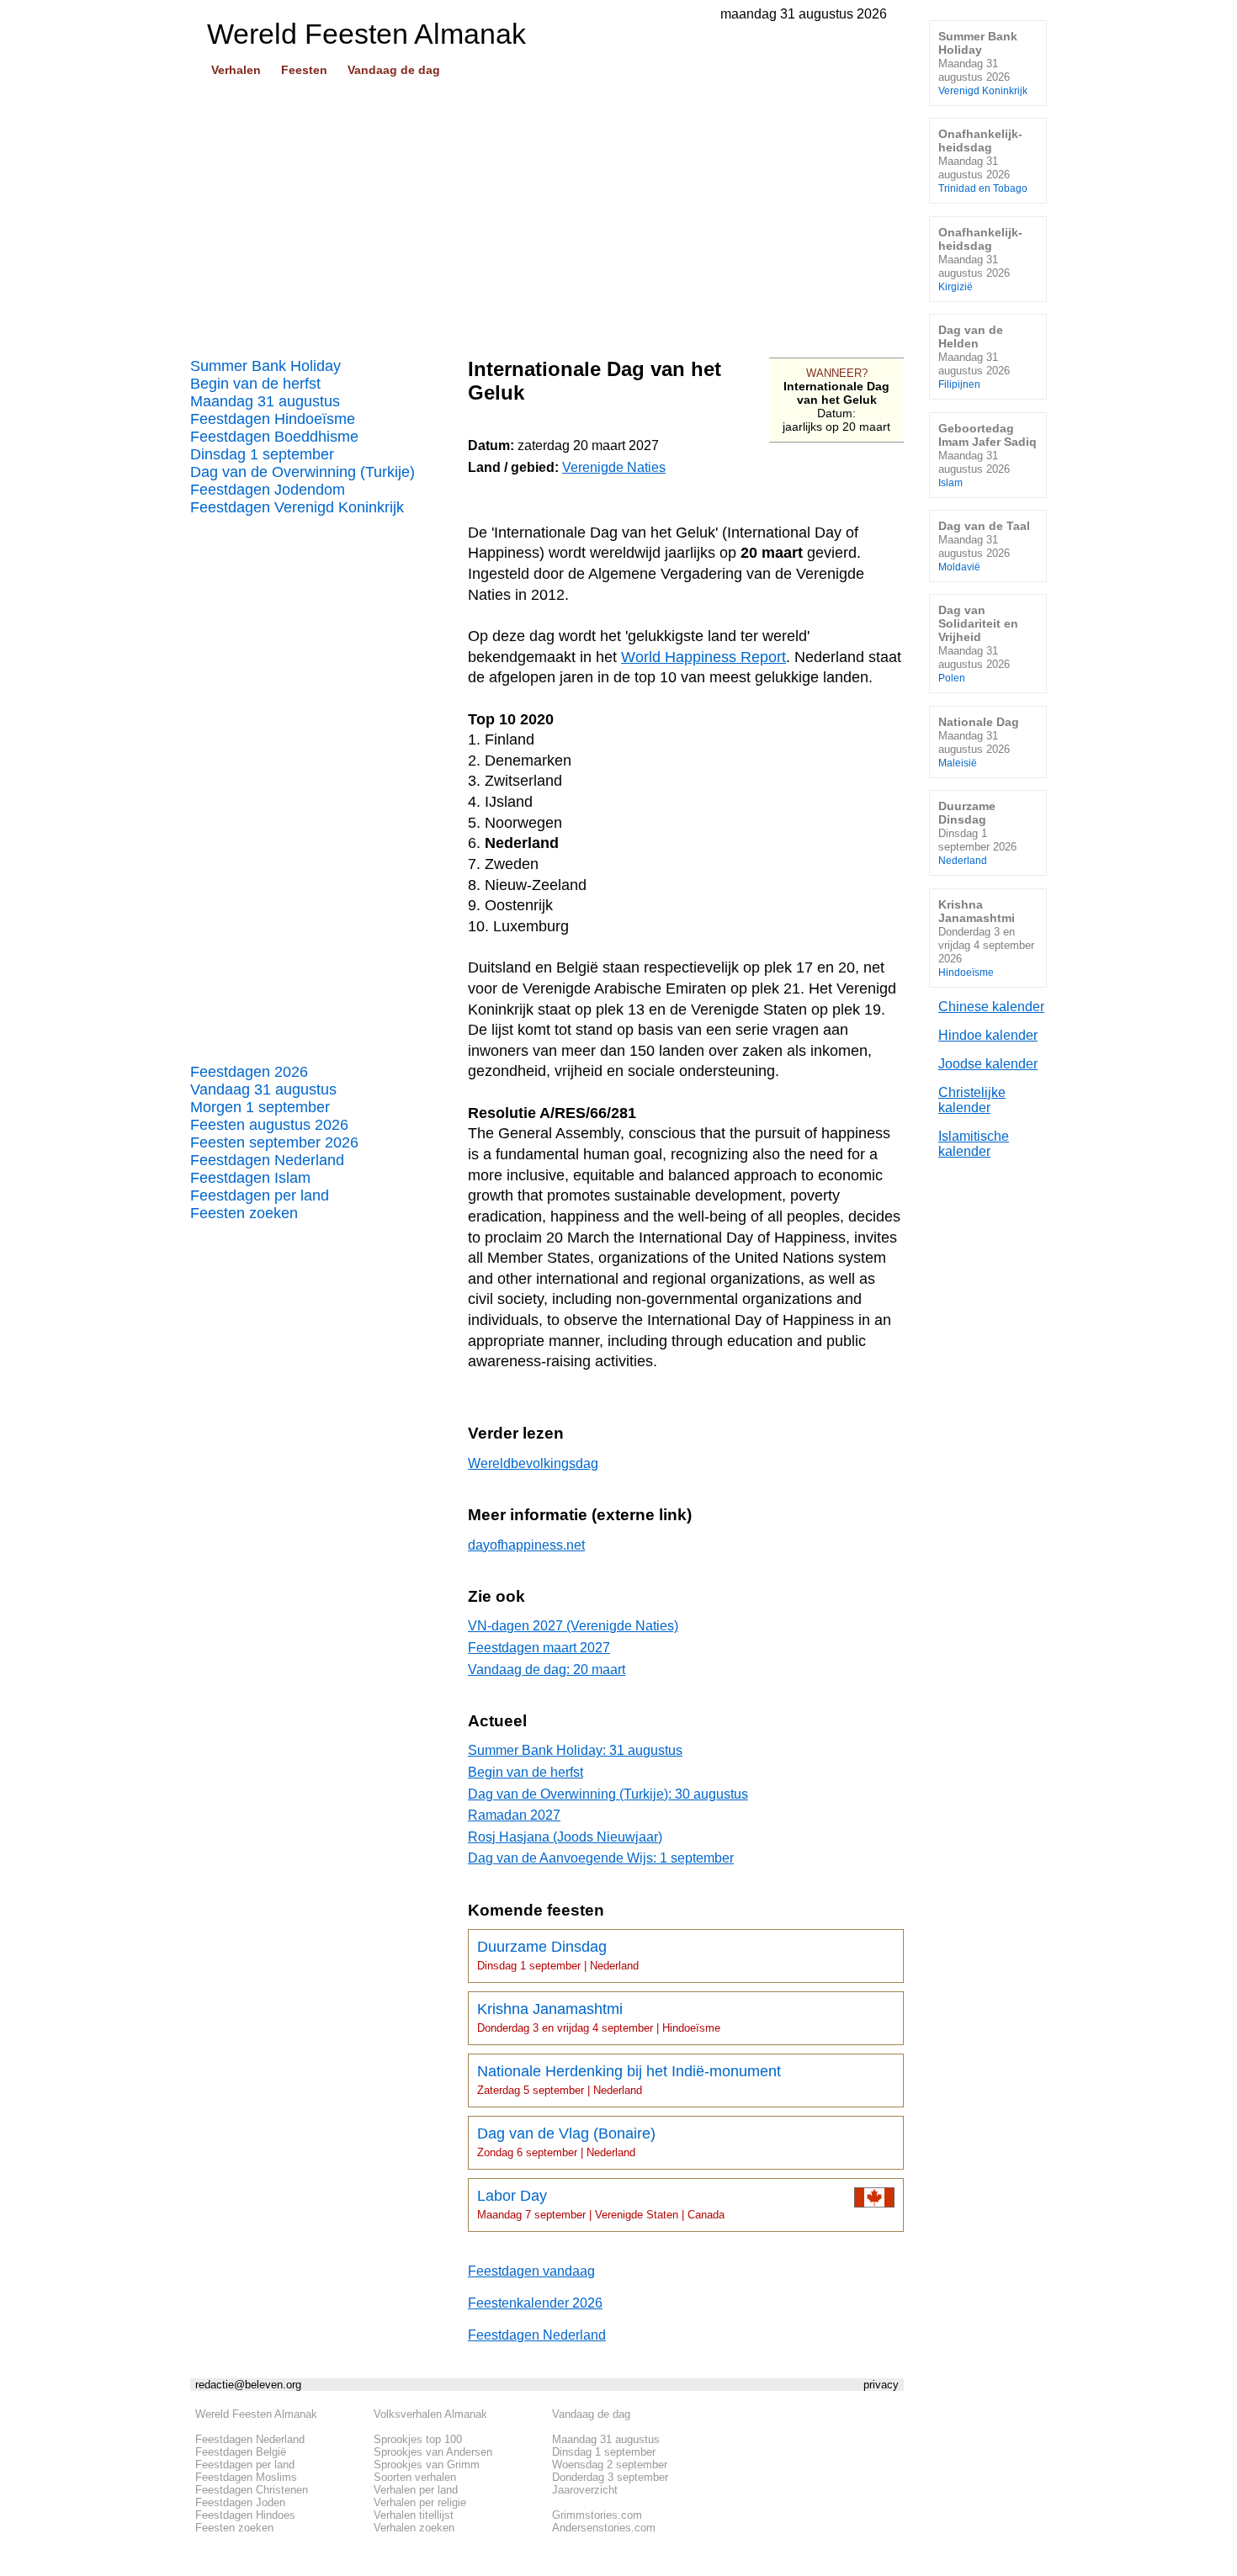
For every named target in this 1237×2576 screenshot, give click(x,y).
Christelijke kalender (972, 1100)
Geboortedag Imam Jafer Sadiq (987, 455)
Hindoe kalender (988, 1035)
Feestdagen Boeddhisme (274, 437)
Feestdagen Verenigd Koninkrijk (297, 507)
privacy (881, 2385)
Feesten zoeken (244, 1213)
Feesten (304, 70)
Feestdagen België (241, 2452)
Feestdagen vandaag (531, 2271)
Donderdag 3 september (610, 2477)
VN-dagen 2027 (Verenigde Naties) (573, 1626)
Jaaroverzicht (585, 2490)
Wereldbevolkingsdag (533, 1463)
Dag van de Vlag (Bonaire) (566, 2142)
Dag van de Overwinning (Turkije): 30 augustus (608, 1794)
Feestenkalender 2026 (535, 2303)
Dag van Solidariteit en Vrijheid (978, 643)
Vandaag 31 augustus (263, 1089)
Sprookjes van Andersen (433, 2452)
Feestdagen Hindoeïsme (273, 419)
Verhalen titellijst (414, 2515)
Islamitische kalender (974, 1144)
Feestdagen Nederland (267, 1160)
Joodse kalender (988, 1064)
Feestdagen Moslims (246, 2477)
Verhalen (236, 70)
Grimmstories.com (597, 2515)
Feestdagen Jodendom (268, 490)
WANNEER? (837, 373)
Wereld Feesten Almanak (256, 2414)
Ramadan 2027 (514, 1815)
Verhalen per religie (420, 2502)
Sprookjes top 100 (418, 2439)
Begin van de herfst (255, 384)
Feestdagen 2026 (249, 1072)
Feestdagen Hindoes (245, 2515)
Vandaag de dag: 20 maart (547, 1670)
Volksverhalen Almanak (430, 2414)
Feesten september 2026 (274, 1142)
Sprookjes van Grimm (427, 2465)
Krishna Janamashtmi (599, 2017)
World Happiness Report (703, 657)
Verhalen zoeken (414, 2528)
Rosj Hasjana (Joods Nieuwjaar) (565, 1837)
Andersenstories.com (604, 2528)
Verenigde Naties (614, 467)
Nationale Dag (979, 742)
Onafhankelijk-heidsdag (983, 160)
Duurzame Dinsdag (558, 1955)
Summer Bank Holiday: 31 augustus (575, 1750)
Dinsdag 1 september (262, 454)
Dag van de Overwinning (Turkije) (303, 472)
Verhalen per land (416, 2490)
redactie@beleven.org (248, 2385)
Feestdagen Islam (250, 1178)
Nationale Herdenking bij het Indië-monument (629, 2080)
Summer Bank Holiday (265, 366)
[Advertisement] (547, 211)
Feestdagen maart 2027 (539, 1648)
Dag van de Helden (974, 356)
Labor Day (601, 2204)
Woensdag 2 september (610, 2465)
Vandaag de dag (394, 70)
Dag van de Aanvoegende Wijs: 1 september (601, 1858)
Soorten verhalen (415, 2477)
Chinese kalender (991, 1007)
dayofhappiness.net (526, 1545)
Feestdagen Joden (240, 2502)
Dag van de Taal (984, 546)
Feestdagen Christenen (252, 2490)
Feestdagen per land (260, 1195)
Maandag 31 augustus (265, 401)
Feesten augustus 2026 (269, 1125)
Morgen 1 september (260, 1107)
